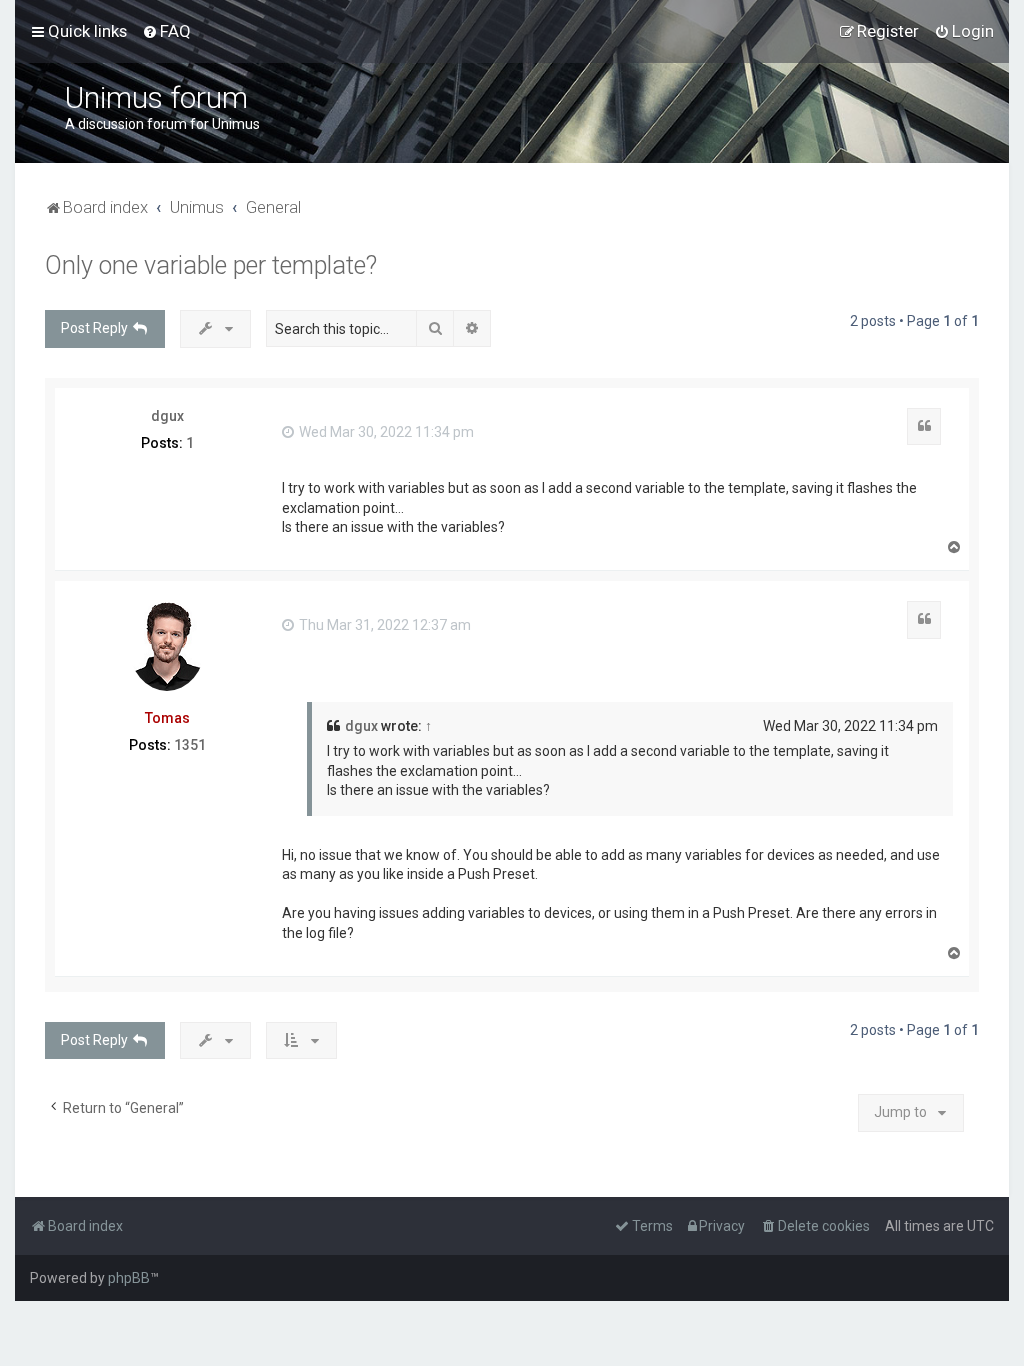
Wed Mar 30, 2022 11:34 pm (385, 432)
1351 (190, 745)
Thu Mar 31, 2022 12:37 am (383, 625)
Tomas (167, 718)
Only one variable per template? (211, 265)
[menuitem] (166, 31)
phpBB (129, 1278)
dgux (167, 416)
